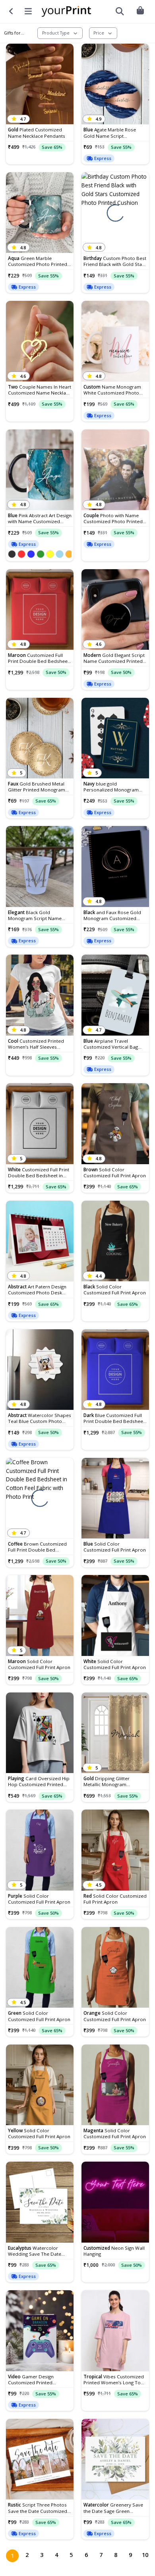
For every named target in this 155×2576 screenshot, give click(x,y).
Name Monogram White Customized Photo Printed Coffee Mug (112, 390)
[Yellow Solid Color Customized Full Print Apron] (40, 2085)
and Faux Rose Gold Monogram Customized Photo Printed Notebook (112, 915)
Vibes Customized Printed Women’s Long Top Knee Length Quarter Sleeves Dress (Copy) (114, 2380)
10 (145, 2555)
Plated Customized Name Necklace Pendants (37, 133)
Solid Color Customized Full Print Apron (115, 1172)
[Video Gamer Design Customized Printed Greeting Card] (40, 2331)
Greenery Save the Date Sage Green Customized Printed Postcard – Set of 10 (113, 2508)
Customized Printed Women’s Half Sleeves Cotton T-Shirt (36, 1044)
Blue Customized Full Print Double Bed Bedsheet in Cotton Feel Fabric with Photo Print (114, 1418)
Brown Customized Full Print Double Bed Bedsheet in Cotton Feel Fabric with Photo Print (37, 1547)
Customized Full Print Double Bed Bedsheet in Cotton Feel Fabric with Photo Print (39, 658)
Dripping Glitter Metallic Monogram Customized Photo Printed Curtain (113, 1781)
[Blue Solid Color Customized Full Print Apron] (115, 1498)
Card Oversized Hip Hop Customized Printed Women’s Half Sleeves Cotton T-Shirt (39, 1781)
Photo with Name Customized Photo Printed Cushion (113, 518)
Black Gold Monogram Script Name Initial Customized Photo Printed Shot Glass (35, 915)
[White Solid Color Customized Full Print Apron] (115, 1615)
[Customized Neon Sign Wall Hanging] (115, 2202)
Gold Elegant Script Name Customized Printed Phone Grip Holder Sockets (114, 658)
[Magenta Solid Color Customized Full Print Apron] (115, 2085)
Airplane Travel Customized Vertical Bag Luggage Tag (111, 1044)
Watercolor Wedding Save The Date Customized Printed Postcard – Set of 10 (35, 2251)
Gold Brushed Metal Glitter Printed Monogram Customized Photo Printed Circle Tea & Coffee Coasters (38, 787)
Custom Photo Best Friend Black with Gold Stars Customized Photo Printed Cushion (115, 261)
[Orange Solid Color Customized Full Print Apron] (115, 1968)
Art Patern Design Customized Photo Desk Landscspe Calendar (37, 1290)
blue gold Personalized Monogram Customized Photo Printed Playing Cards (113, 787)
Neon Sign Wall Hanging (114, 2251)
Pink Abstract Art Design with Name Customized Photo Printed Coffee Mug (40, 518)
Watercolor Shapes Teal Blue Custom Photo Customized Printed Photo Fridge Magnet (40, 1418)
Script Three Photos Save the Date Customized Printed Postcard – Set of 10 (39, 2508)
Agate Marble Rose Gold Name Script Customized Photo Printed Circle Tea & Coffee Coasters (113, 133)
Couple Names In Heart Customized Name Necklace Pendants (40, 390)
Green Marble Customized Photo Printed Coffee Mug (38, 261)
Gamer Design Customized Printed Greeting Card (31, 2380)
